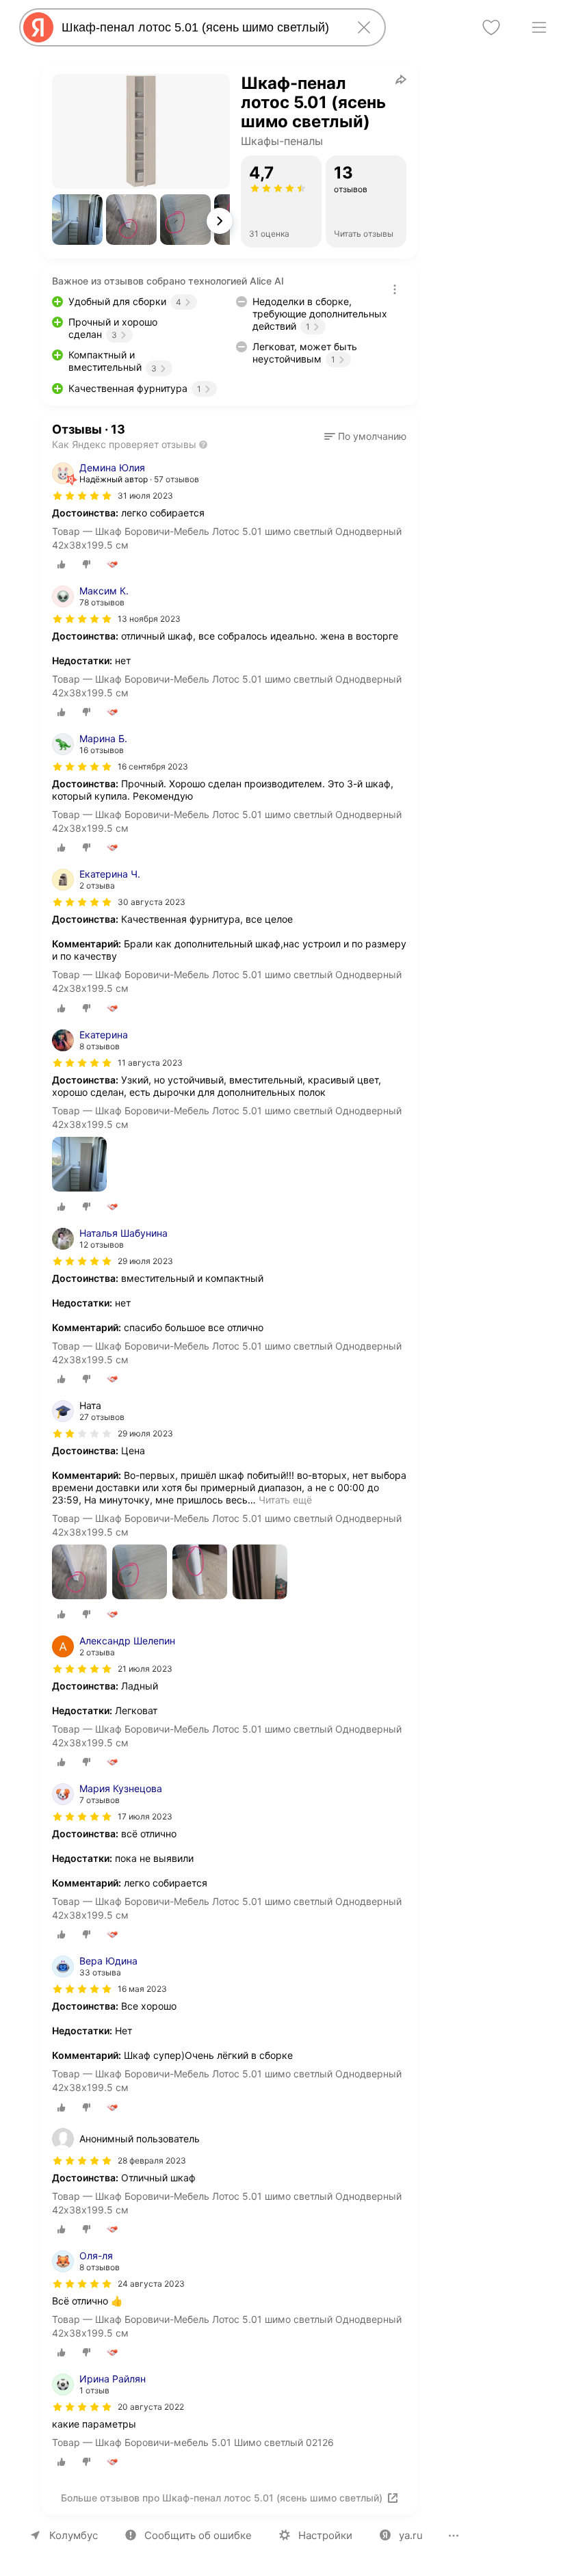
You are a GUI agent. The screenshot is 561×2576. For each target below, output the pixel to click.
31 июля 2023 (145, 496)
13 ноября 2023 (149, 619)
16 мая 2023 (142, 1989)
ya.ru (411, 2535)
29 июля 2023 (145, 1261)
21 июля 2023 (145, 1669)
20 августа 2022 (151, 2407)
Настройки (325, 2535)
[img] (82, 496)
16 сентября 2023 (153, 766)
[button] (77, 220)
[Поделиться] (401, 79)
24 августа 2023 (151, 2284)
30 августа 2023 (152, 902)
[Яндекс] (38, 27)
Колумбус (74, 2535)
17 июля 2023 (145, 1816)
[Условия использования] (395, 289)
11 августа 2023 (150, 1063)
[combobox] (200, 27)
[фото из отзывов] (79, 1165)
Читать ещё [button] (285, 1500)
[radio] (62, 564)
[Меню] (539, 27)
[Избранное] (491, 27)
